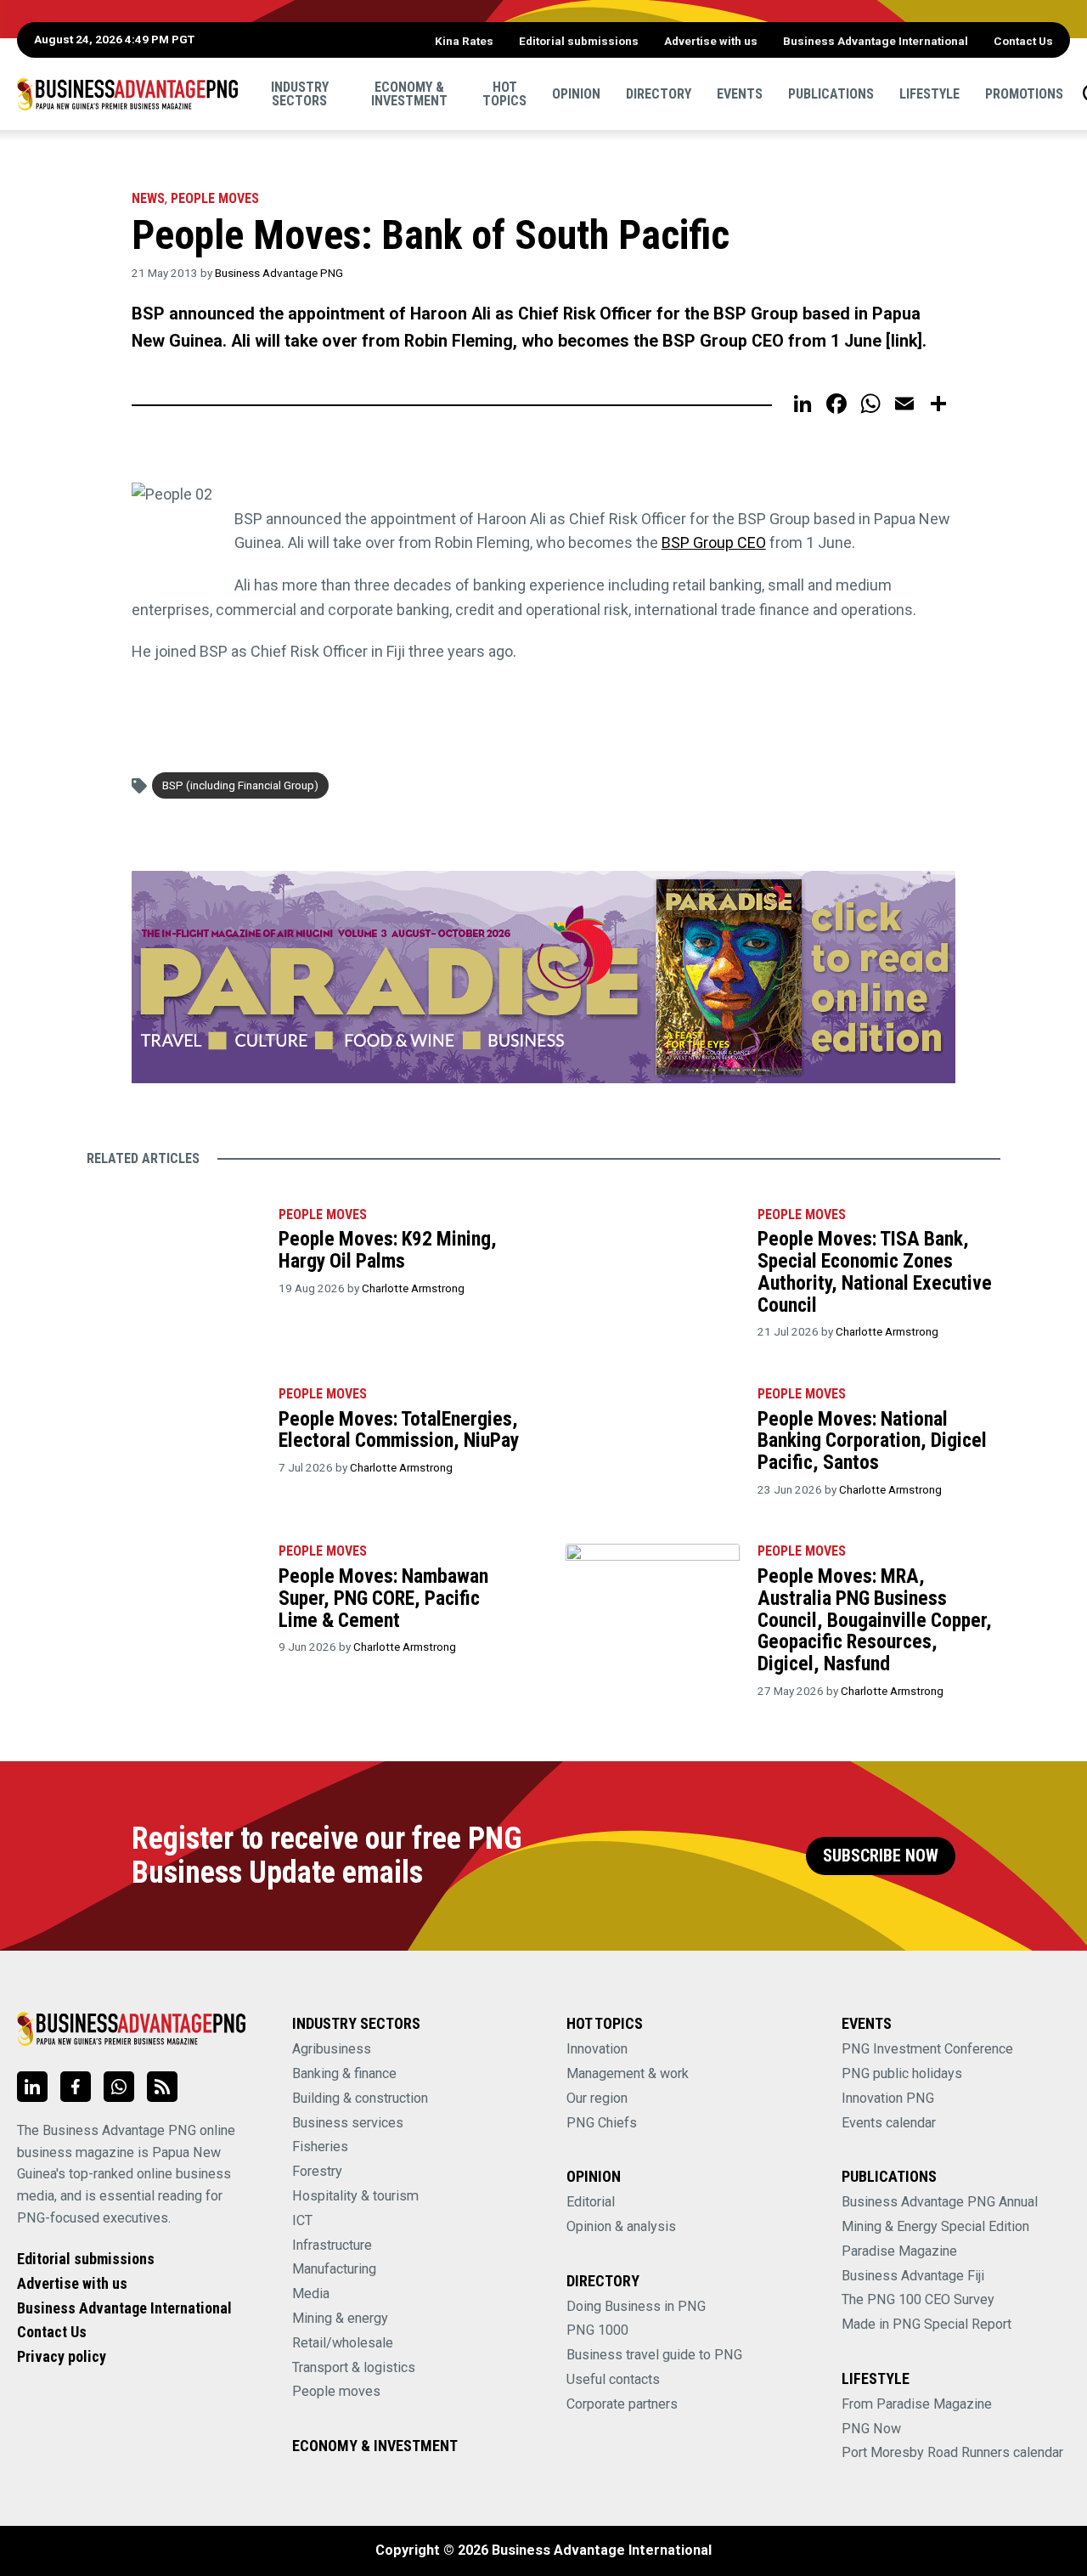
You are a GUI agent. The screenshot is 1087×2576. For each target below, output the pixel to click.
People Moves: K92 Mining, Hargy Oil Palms (388, 1250)
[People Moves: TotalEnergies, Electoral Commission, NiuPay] (173, 1432)
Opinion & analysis (621, 2226)
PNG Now (871, 2429)
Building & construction (360, 2098)
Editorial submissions (579, 41)
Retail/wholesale (343, 2343)
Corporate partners (622, 2404)
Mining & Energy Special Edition (935, 2226)
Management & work (628, 2073)
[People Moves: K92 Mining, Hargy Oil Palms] (173, 1252)
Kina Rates (464, 41)
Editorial (591, 2202)
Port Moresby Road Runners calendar (952, 2452)
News (148, 198)
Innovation (597, 2049)
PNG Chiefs (602, 2123)
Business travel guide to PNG (654, 2355)
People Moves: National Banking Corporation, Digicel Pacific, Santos (872, 1441)
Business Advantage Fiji (913, 2276)
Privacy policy (62, 2356)
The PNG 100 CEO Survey (918, 2299)
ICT (302, 2220)
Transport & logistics (354, 2367)
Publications (831, 93)
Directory (659, 93)
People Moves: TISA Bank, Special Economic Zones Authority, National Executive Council (875, 1271)
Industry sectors (300, 93)
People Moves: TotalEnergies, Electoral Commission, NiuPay (399, 1430)
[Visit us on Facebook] (76, 2087)
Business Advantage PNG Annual (940, 2202)
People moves (215, 198)
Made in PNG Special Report (926, 2324)
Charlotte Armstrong (413, 1288)
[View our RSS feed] (162, 2087)
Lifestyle (929, 93)
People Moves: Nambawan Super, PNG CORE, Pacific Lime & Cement (383, 1598)
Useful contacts (613, 2379)
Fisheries (320, 2147)
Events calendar (889, 2123)
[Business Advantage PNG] (127, 93)
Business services (348, 2123)
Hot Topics (504, 93)
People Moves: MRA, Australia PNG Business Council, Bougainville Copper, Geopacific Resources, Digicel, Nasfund (875, 1620)
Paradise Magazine (899, 2251)
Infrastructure (332, 2245)
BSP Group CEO (714, 542)
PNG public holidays (902, 2073)
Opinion (576, 93)
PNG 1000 (597, 2330)
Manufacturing (334, 2269)
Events (740, 93)
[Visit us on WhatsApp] (119, 2087)
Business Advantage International (876, 41)
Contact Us (1023, 41)
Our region (597, 2098)
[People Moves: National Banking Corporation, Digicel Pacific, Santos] (652, 1432)
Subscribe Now (881, 1856)
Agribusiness (332, 2049)
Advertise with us (711, 41)
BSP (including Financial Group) (240, 785)
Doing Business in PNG (636, 2306)
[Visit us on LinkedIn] (32, 2087)
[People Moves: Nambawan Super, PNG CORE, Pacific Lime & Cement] (173, 1589)
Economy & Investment (409, 93)
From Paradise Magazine (917, 2404)
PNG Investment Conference (927, 2049)
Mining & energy (340, 2318)
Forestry (317, 2171)
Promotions (1024, 93)
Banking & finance (344, 2073)
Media (311, 2294)
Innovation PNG (888, 2098)
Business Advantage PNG (279, 273)
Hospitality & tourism (355, 2196)
